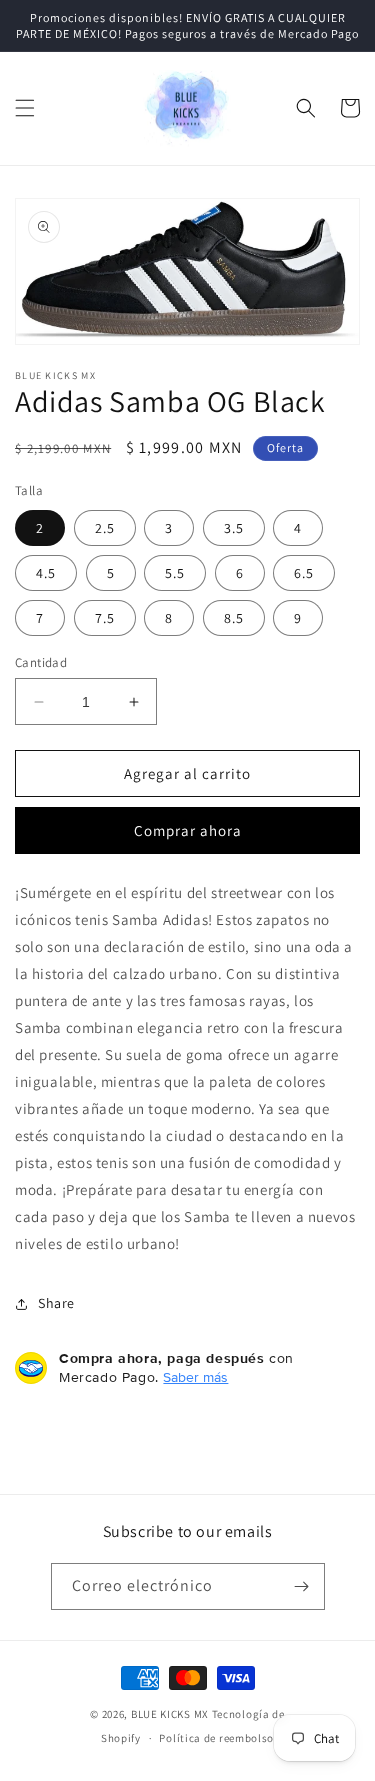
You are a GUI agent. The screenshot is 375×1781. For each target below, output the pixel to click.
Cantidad (41, 662)
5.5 (175, 573)
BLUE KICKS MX (170, 1714)
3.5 (234, 528)
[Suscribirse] (302, 1586)
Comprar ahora (188, 830)
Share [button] (56, 1303)
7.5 (105, 618)
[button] (25, 108)
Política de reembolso (216, 1738)
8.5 (234, 618)
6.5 (304, 573)
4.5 (46, 573)
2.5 (105, 528)
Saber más (195, 1377)
